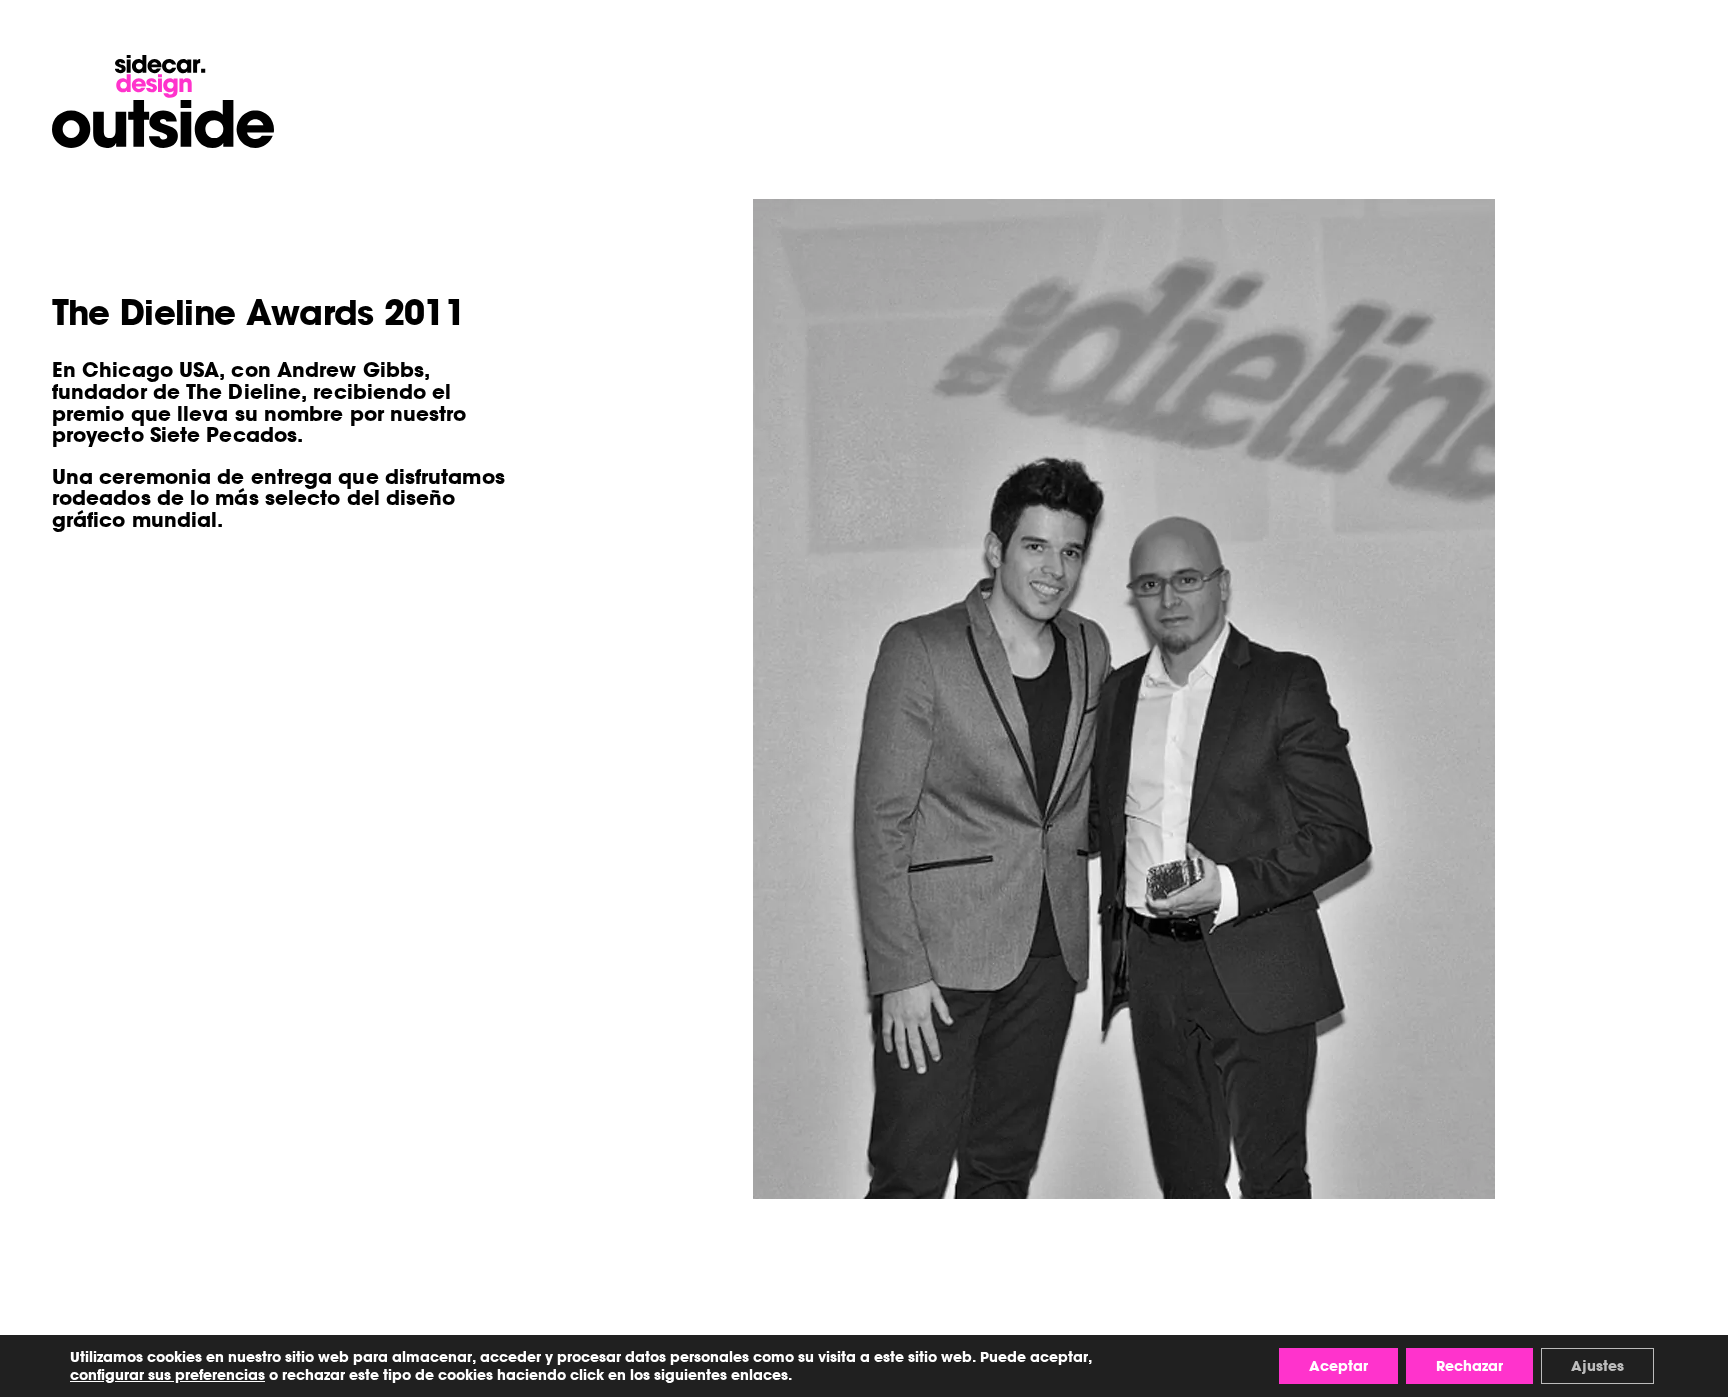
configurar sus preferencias (167, 1375)
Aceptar (1338, 1365)
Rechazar (1469, 1365)
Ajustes (1597, 1365)
